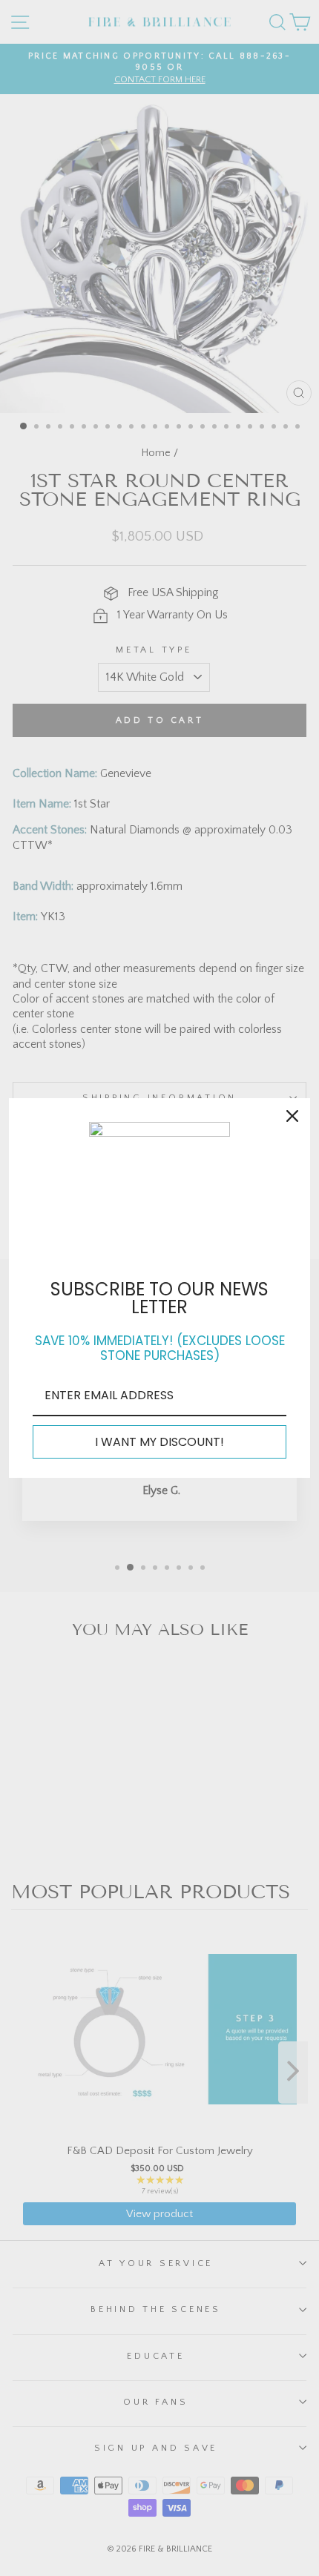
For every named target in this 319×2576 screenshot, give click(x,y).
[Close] (292, 1116)
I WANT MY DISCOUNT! (159, 1442)
